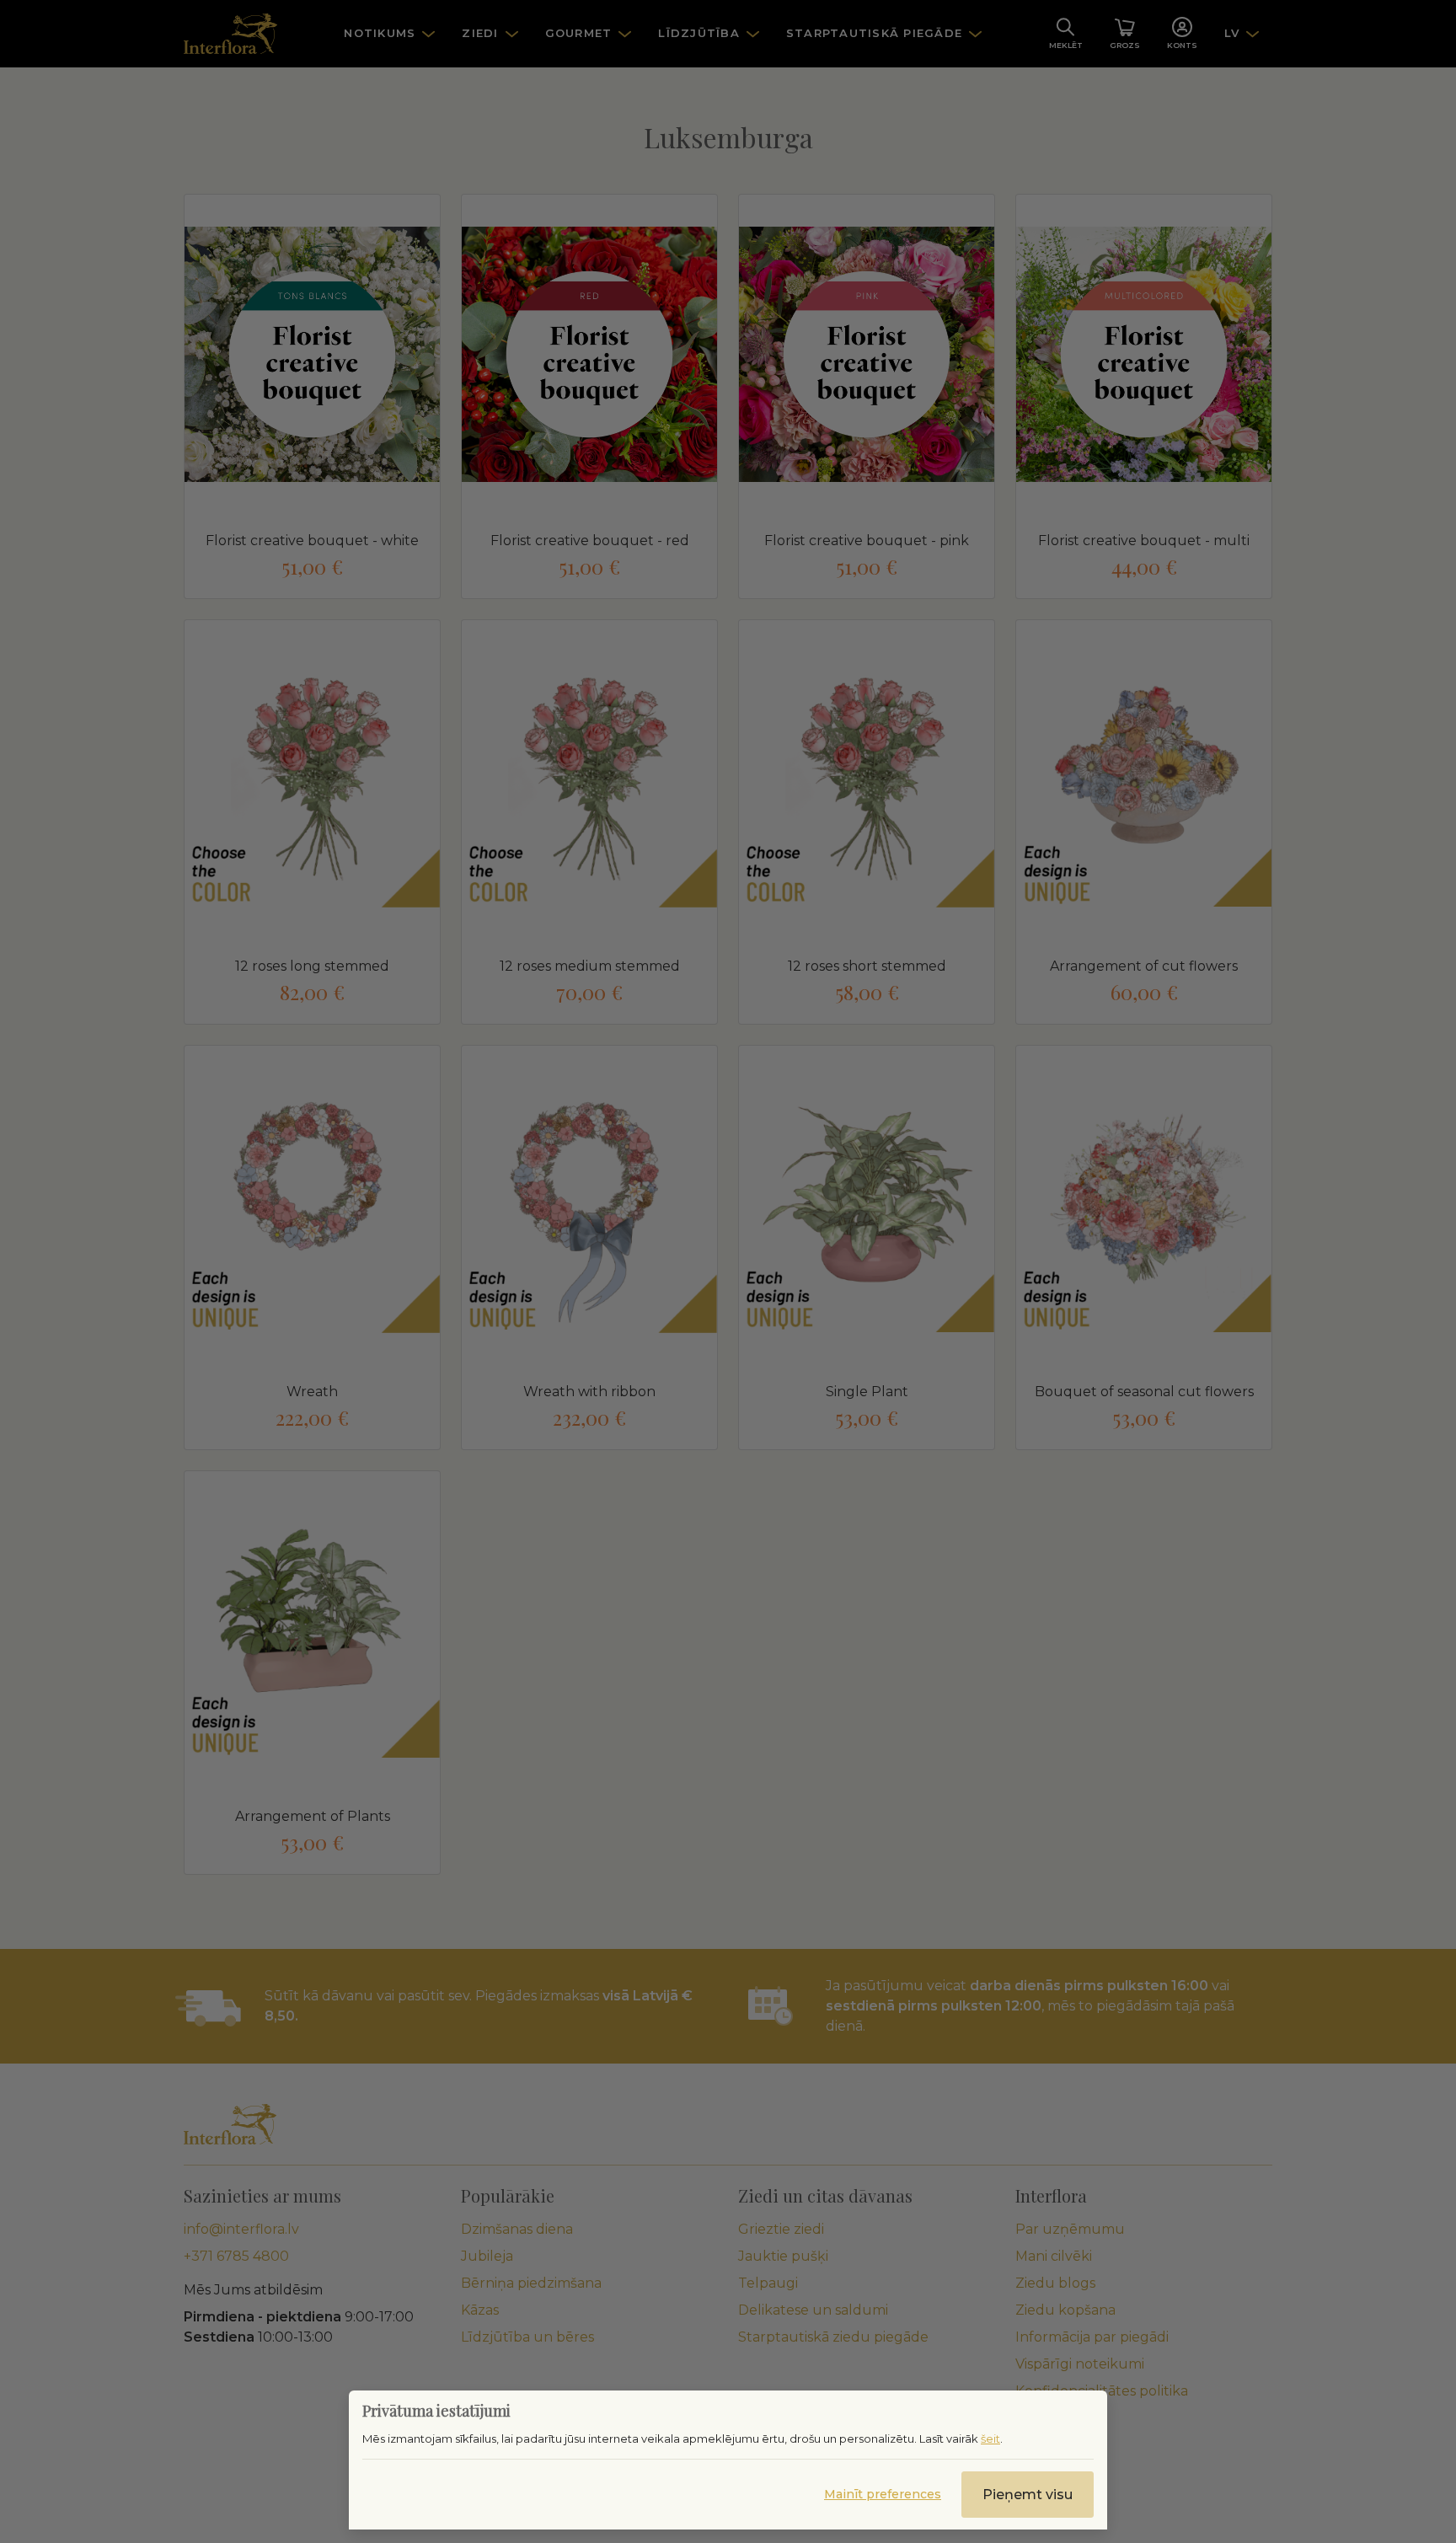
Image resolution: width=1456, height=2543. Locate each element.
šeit (990, 2439)
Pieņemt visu (1028, 2495)
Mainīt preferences (883, 2494)
